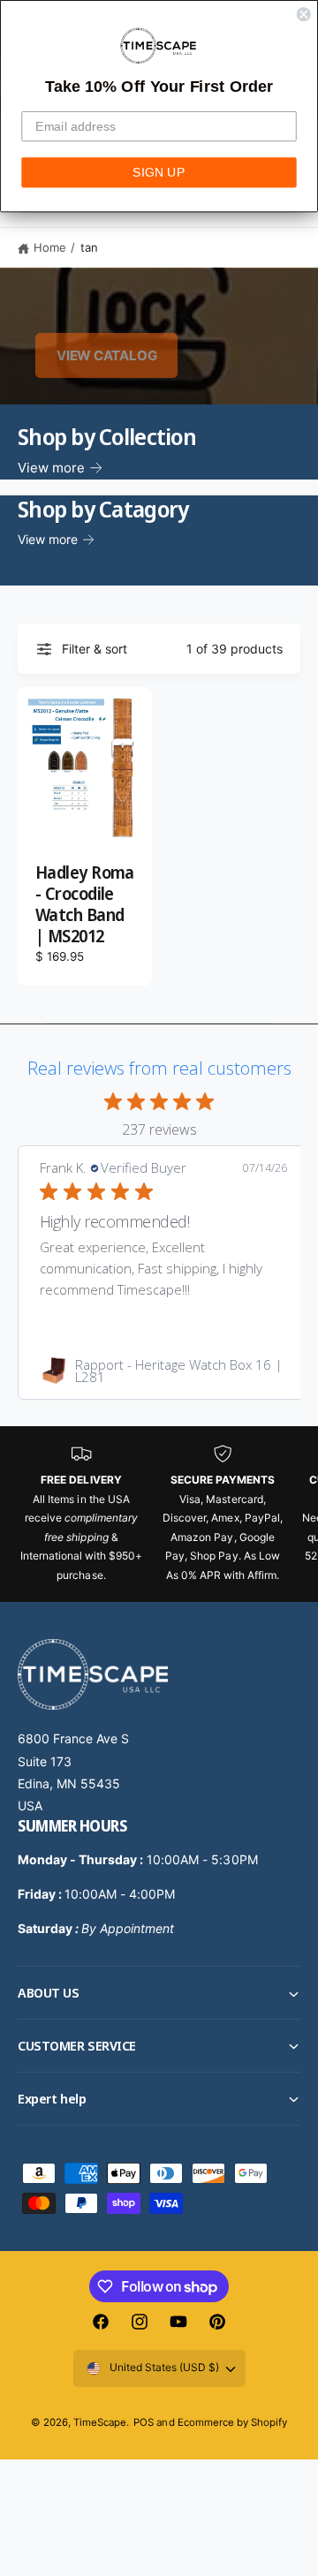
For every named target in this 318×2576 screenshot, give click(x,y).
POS (144, 2422)
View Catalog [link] (106, 355)
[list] (159, 1514)
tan (89, 247)
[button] (159, 1993)
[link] (163, 1371)
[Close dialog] (304, 14)
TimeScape (100, 2422)
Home (50, 247)
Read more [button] (254, 1289)
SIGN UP (159, 172)
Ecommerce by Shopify (232, 2422)
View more (51, 468)
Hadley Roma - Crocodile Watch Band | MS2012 (85, 905)
